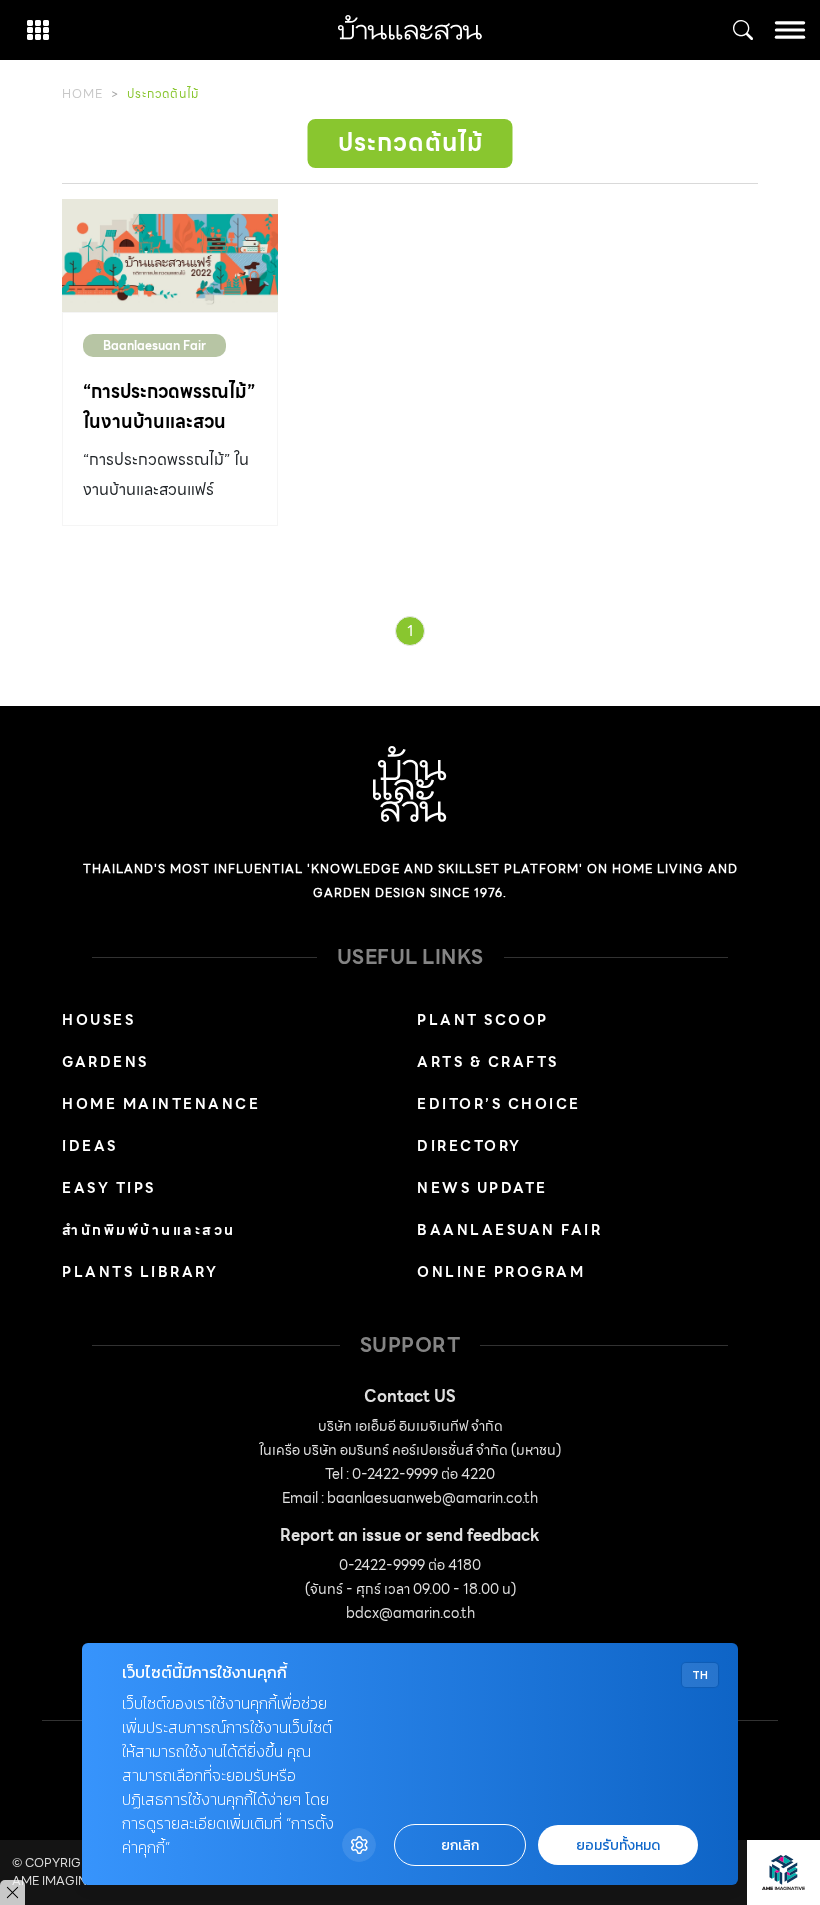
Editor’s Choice (499, 1104)
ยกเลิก (460, 1845)
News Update (482, 1188)
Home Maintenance (161, 1104)
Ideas (90, 1146)
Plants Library (140, 1272)
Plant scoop (483, 1020)
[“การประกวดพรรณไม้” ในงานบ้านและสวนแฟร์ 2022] (170, 255)
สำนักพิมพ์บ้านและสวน (149, 1230)
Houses (98, 1020)
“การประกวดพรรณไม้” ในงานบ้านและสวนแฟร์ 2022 (169, 421)
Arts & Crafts (488, 1062)
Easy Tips (109, 1188)
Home (82, 93)
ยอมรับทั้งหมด (618, 1845)
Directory (469, 1146)
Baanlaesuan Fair (154, 345)
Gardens (105, 1062)
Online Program (501, 1272)
